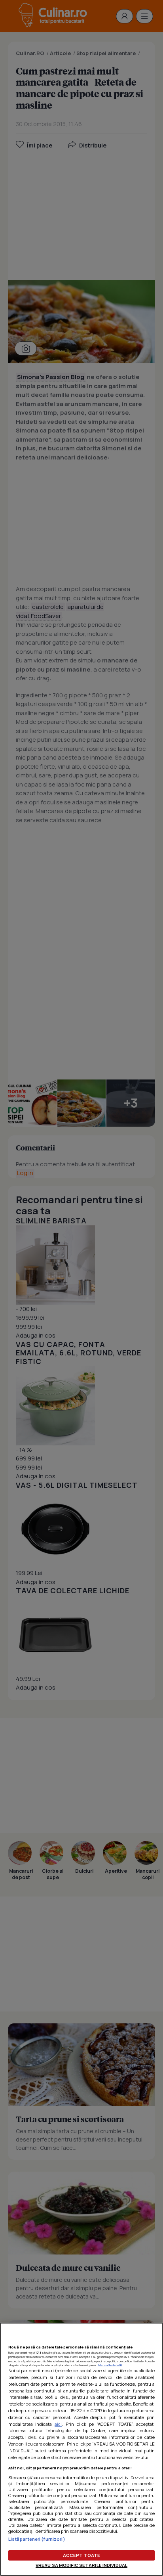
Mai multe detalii (110, 2365)
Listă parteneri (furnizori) (37, 2539)
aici (58, 2424)
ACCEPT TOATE (81, 2555)
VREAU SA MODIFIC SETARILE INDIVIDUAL (81, 2565)
